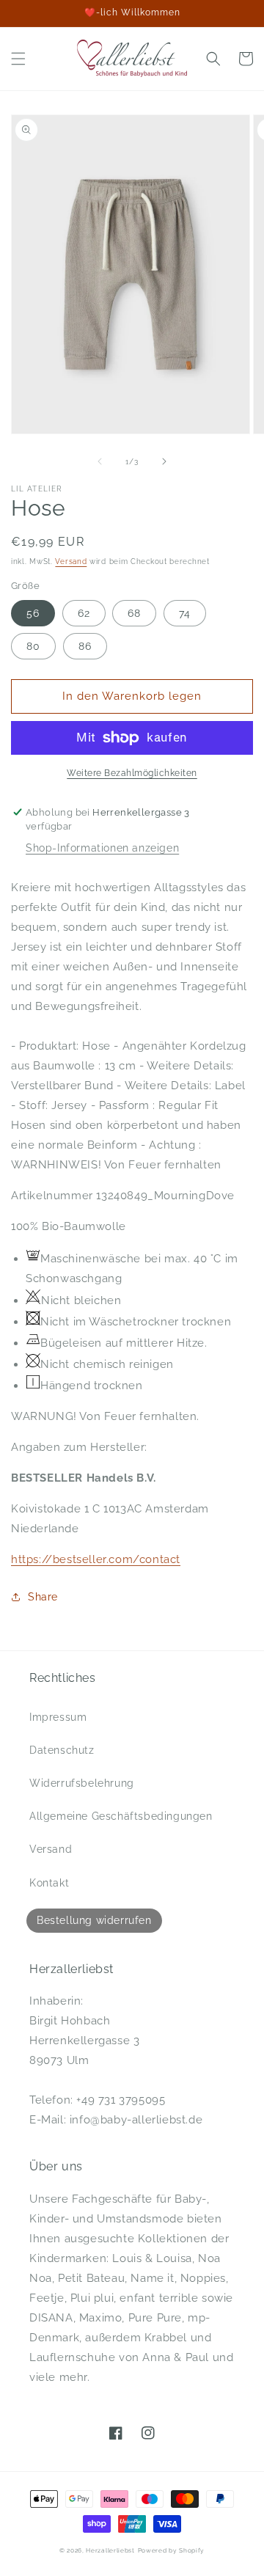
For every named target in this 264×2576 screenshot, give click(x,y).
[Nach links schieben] (100, 461)
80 (33, 646)
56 (33, 613)
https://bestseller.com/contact (96, 1559)
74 (185, 613)
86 (85, 646)
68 (134, 613)
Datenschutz (62, 1750)
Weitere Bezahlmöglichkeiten (132, 773)
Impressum (58, 1717)
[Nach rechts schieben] (164, 461)
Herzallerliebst (110, 2550)
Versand (71, 561)
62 (84, 613)
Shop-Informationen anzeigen (102, 848)
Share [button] (43, 1597)
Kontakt (49, 1883)
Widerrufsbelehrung (82, 1783)
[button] (18, 59)
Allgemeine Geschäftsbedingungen (121, 1816)
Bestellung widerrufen (94, 1920)
